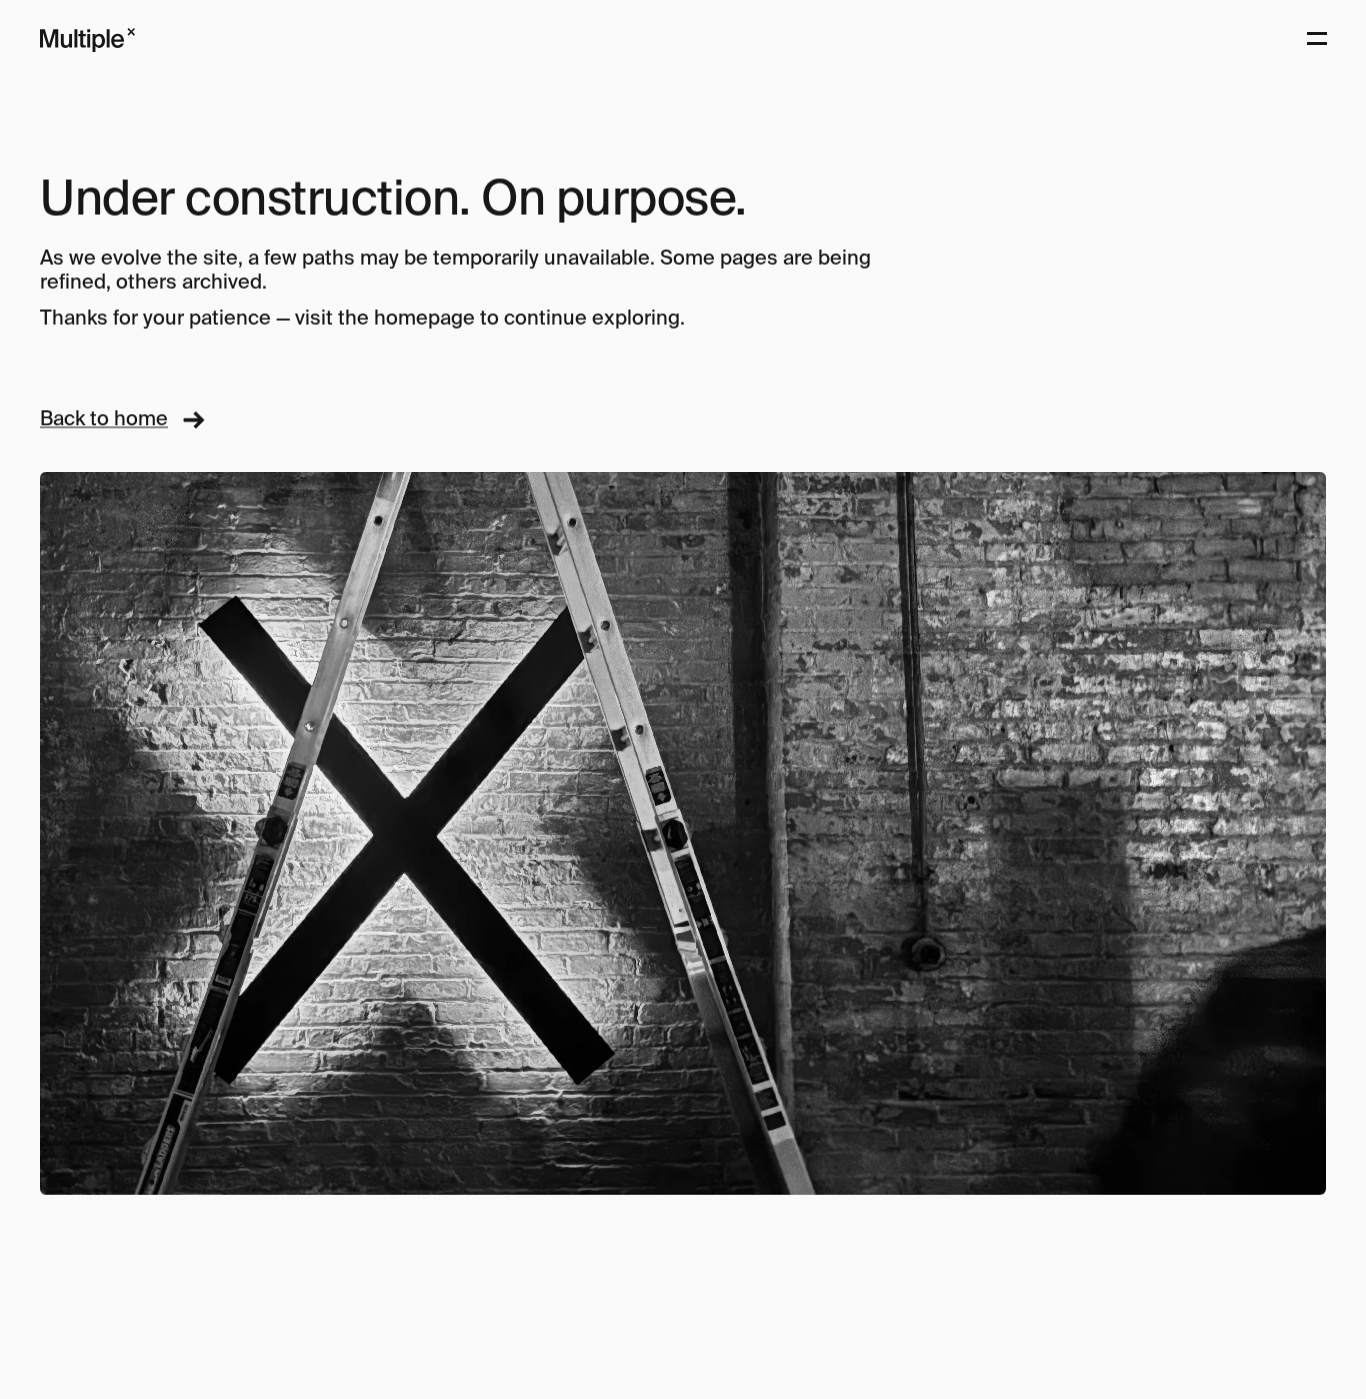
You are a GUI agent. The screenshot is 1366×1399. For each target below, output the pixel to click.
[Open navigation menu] (1316, 40)
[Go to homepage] (87, 40)
